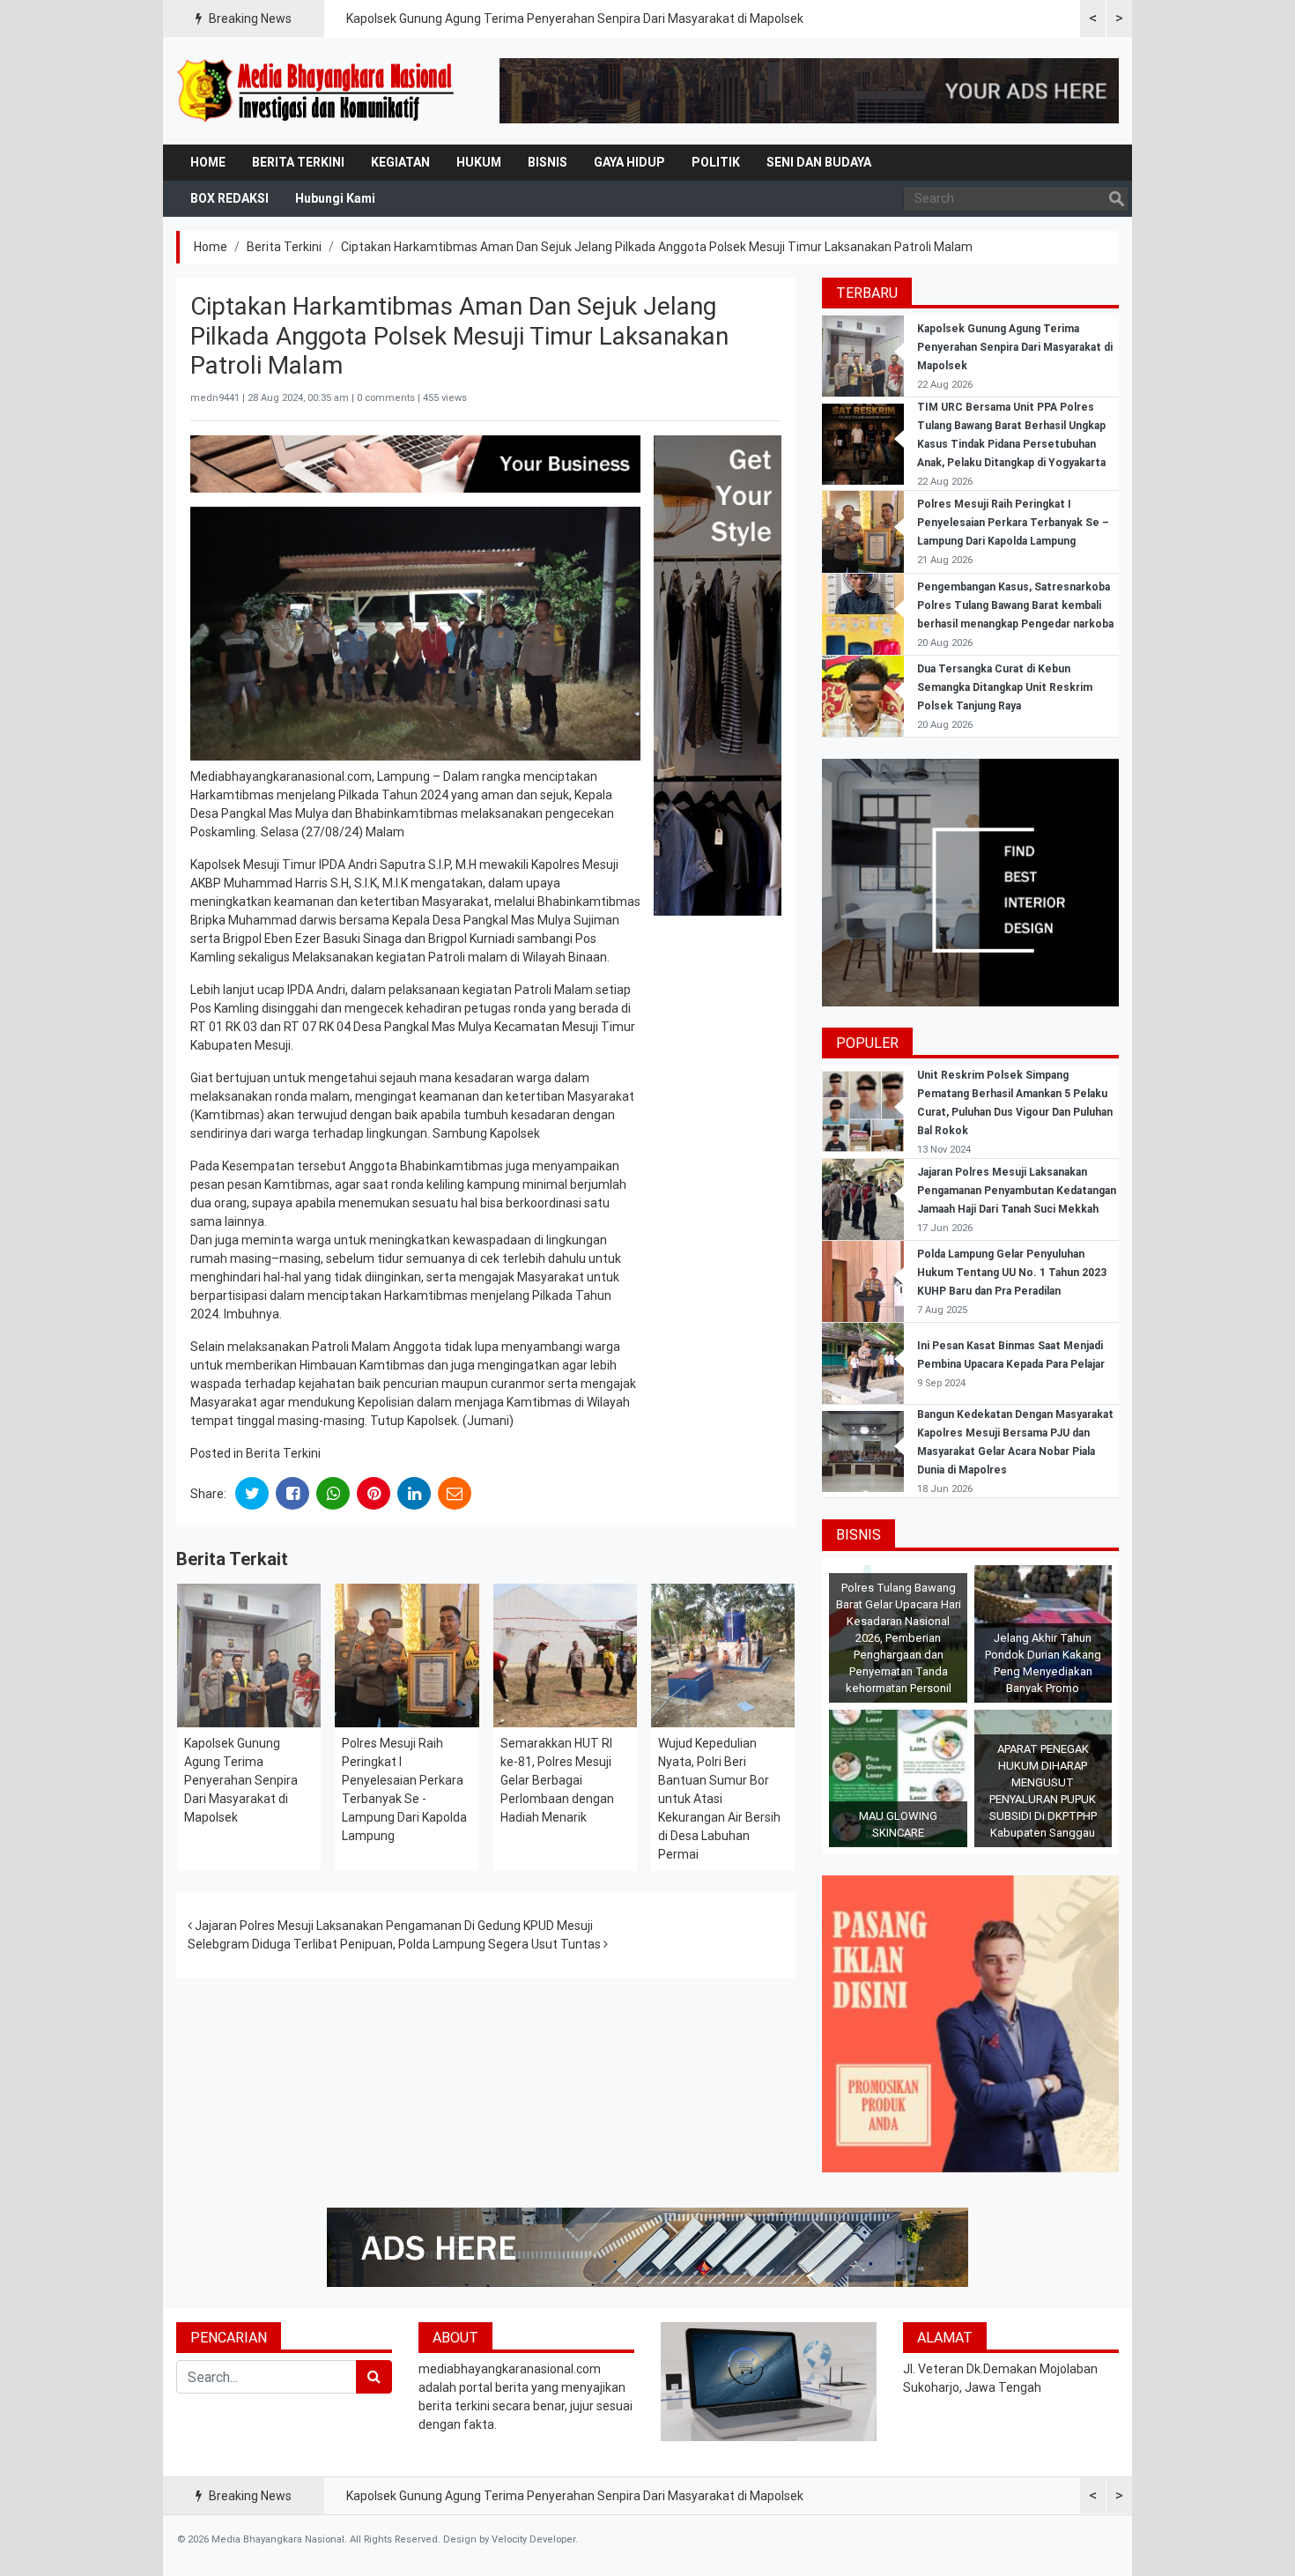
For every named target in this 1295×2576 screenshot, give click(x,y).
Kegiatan (400, 162)
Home (208, 162)
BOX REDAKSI (229, 198)
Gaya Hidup (629, 162)
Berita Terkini (298, 162)
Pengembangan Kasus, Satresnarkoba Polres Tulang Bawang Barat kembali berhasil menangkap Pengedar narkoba (1015, 605)
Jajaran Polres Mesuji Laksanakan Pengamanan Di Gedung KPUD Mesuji (392, 1926)
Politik (716, 162)
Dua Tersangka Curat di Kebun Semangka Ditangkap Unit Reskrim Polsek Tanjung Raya (1005, 687)
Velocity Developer (533, 2539)
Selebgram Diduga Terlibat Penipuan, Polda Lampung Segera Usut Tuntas (396, 1944)
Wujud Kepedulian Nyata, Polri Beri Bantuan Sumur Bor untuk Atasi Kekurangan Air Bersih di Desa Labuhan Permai (719, 1799)
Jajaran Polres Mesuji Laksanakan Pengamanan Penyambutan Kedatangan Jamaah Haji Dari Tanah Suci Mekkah (1017, 1191)
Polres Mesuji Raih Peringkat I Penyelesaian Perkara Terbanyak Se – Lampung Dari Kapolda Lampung (1013, 523)
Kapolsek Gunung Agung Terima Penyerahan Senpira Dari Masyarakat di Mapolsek (575, 19)
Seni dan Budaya (819, 162)
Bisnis (548, 162)
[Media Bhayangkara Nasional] (317, 91)
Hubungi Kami (335, 198)
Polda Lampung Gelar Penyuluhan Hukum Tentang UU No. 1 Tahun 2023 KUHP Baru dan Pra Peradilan (1012, 1273)
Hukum (479, 162)
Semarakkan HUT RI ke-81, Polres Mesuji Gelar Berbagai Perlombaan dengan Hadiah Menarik (557, 1780)
